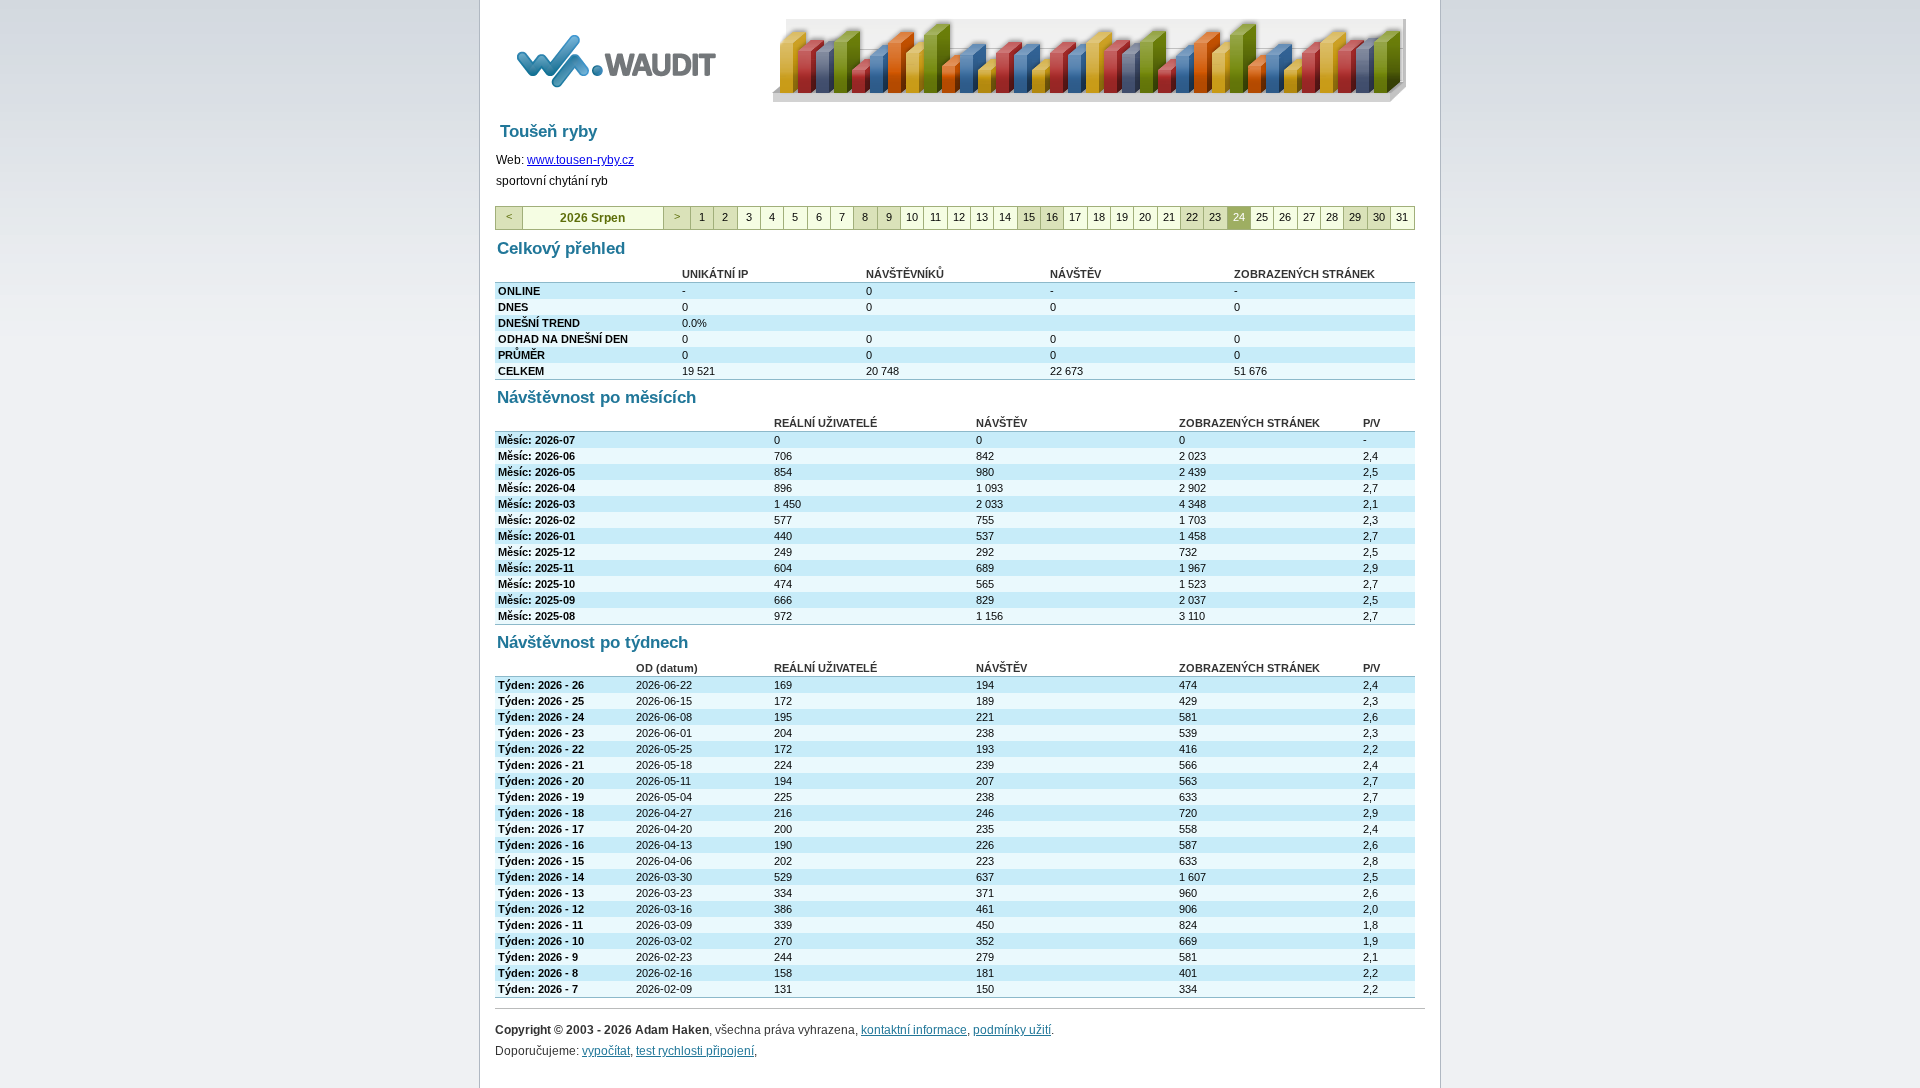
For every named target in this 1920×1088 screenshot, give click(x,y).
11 (935, 217)
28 (1332, 217)
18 (1099, 217)
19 (1122, 217)
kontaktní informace (914, 1030)
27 (1309, 217)
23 (1215, 217)
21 (1169, 217)
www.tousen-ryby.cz (580, 160)
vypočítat (606, 1051)
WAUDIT (518, 17)
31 (1402, 217)
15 (1029, 217)
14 (1005, 217)
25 (1262, 217)
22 (1192, 217)
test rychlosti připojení (695, 1051)
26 (1285, 217)
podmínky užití (1012, 1030)
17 (1075, 217)
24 (1239, 217)
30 (1379, 217)
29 (1355, 217)
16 (1052, 217)
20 (1145, 217)
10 (912, 217)
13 (982, 217)
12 (959, 217)
